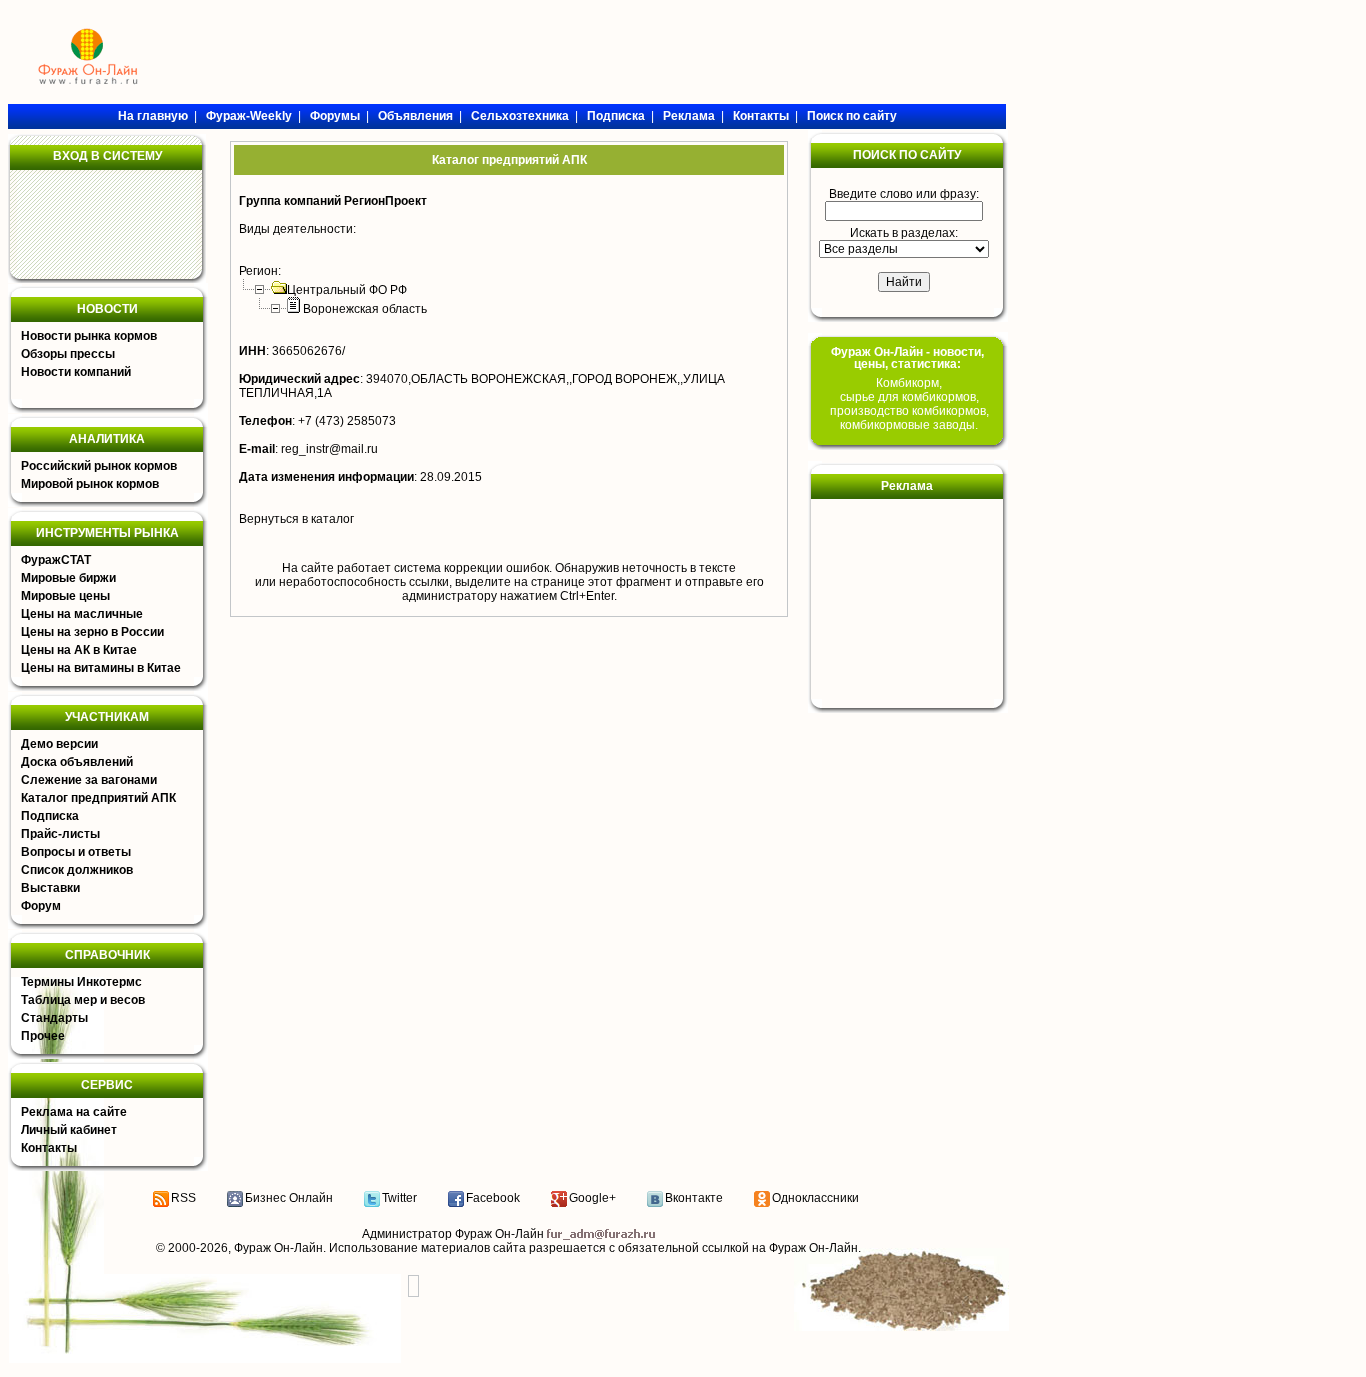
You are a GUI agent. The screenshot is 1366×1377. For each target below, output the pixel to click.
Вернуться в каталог (296, 519)
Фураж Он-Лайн (278, 1248)
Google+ (592, 1198)
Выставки (50, 888)
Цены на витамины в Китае (101, 668)
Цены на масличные (82, 614)
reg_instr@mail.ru (329, 449)
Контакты (49, 1148)
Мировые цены (65, 596)
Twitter (399, 1198)
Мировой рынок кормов (90, 484)
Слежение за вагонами (89, 780)
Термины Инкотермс (81, 982)
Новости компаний (76, 372)
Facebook (493, 1198)
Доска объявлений (77, 762)
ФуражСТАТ (56, 560)
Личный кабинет (69, 1130)
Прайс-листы (60, 834)
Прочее (43, 1036)
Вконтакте (694, 1198)
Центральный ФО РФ (347, 290)
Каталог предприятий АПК (98, 798)
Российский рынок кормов (99, 466)
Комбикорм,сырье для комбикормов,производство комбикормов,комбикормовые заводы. (909, 404)
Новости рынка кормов (89, 336)
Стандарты (54, 1018)
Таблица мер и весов (83, 1000)
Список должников (77, 870)
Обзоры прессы (68, 354)
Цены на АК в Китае (79, 650)
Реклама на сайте (74, 1112)
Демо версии (59, 744)
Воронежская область (365, 309)
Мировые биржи (68, 578)
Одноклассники (815, 1198)
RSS (183, 1198)
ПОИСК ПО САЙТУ (907, 155)
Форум (41, 906)
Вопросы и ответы (76, 852)
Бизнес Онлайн (289, 1198)
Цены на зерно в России (92, 632)
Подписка (50, 816)
